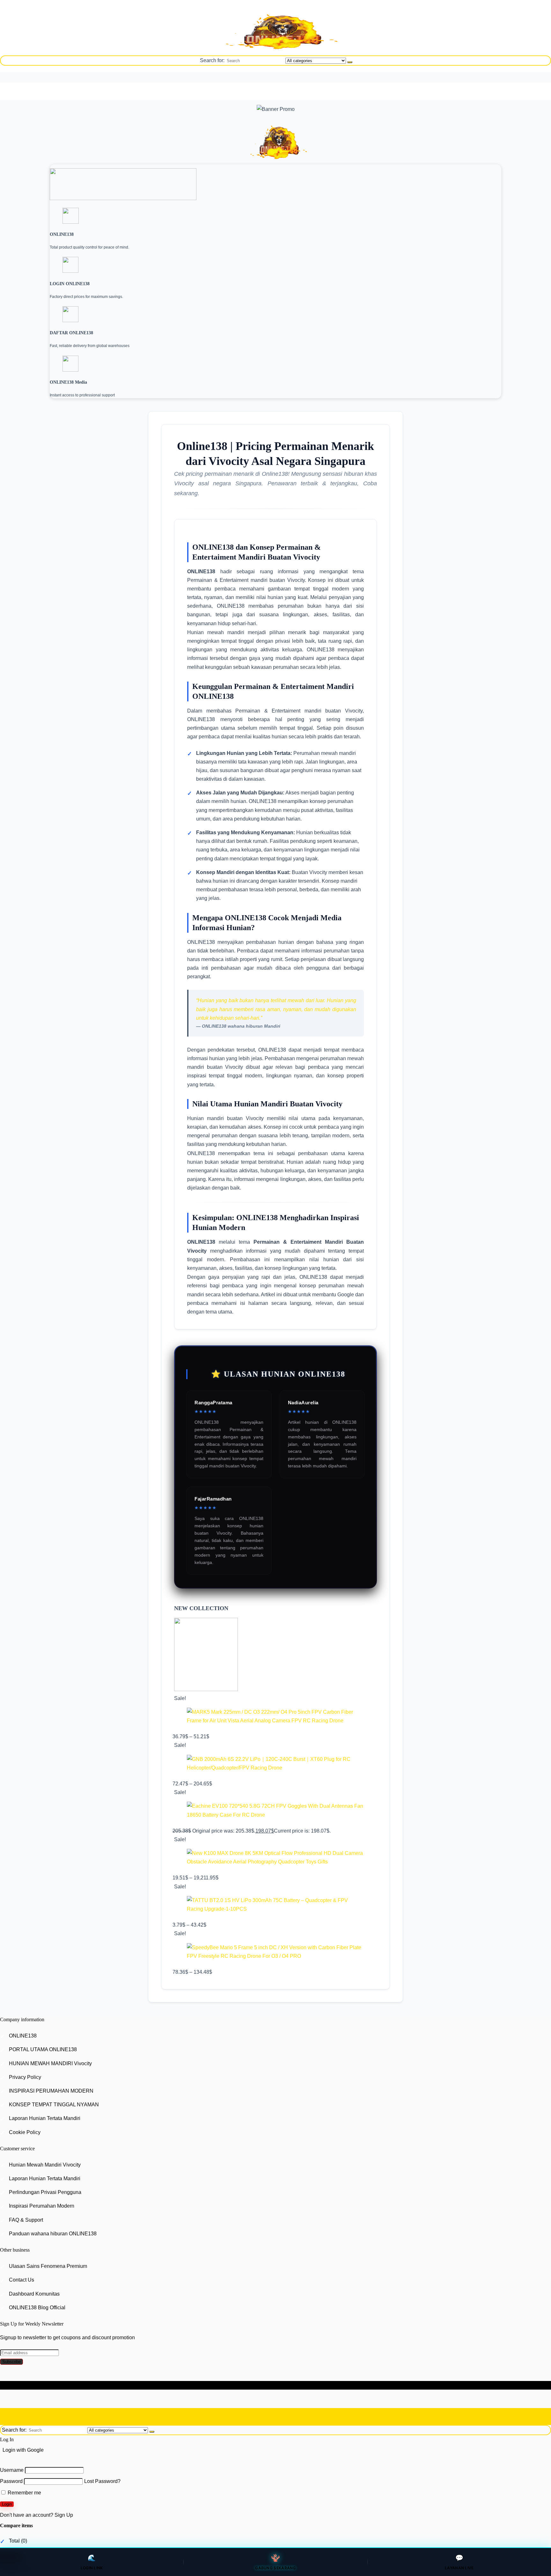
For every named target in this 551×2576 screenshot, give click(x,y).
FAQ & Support (26, 2220)
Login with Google (23, 2450)
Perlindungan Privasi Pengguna (45, 2192)
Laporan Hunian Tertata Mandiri (45, 2118)
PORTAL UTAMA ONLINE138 (43, 2050)
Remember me (24, 2493)
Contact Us (22, 2280)
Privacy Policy (25, 2077)
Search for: (212, 60)
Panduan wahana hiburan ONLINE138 (53, 2234)
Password (11, 2482)
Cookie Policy (25, 2132)
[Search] (350, 62)
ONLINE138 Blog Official (37, 2308)
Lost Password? (102, 2482)
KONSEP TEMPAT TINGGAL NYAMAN (54, 2105)
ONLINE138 (23, 2036)
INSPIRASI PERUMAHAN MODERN (51, 2091)
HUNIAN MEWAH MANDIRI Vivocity (50, 2063)
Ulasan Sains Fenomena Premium (48, 2266)
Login (7, 2504)
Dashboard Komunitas (34, 2294)
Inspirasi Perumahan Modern (42, 2206)
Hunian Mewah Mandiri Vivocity (45, 2165)
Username (12, 2470)
